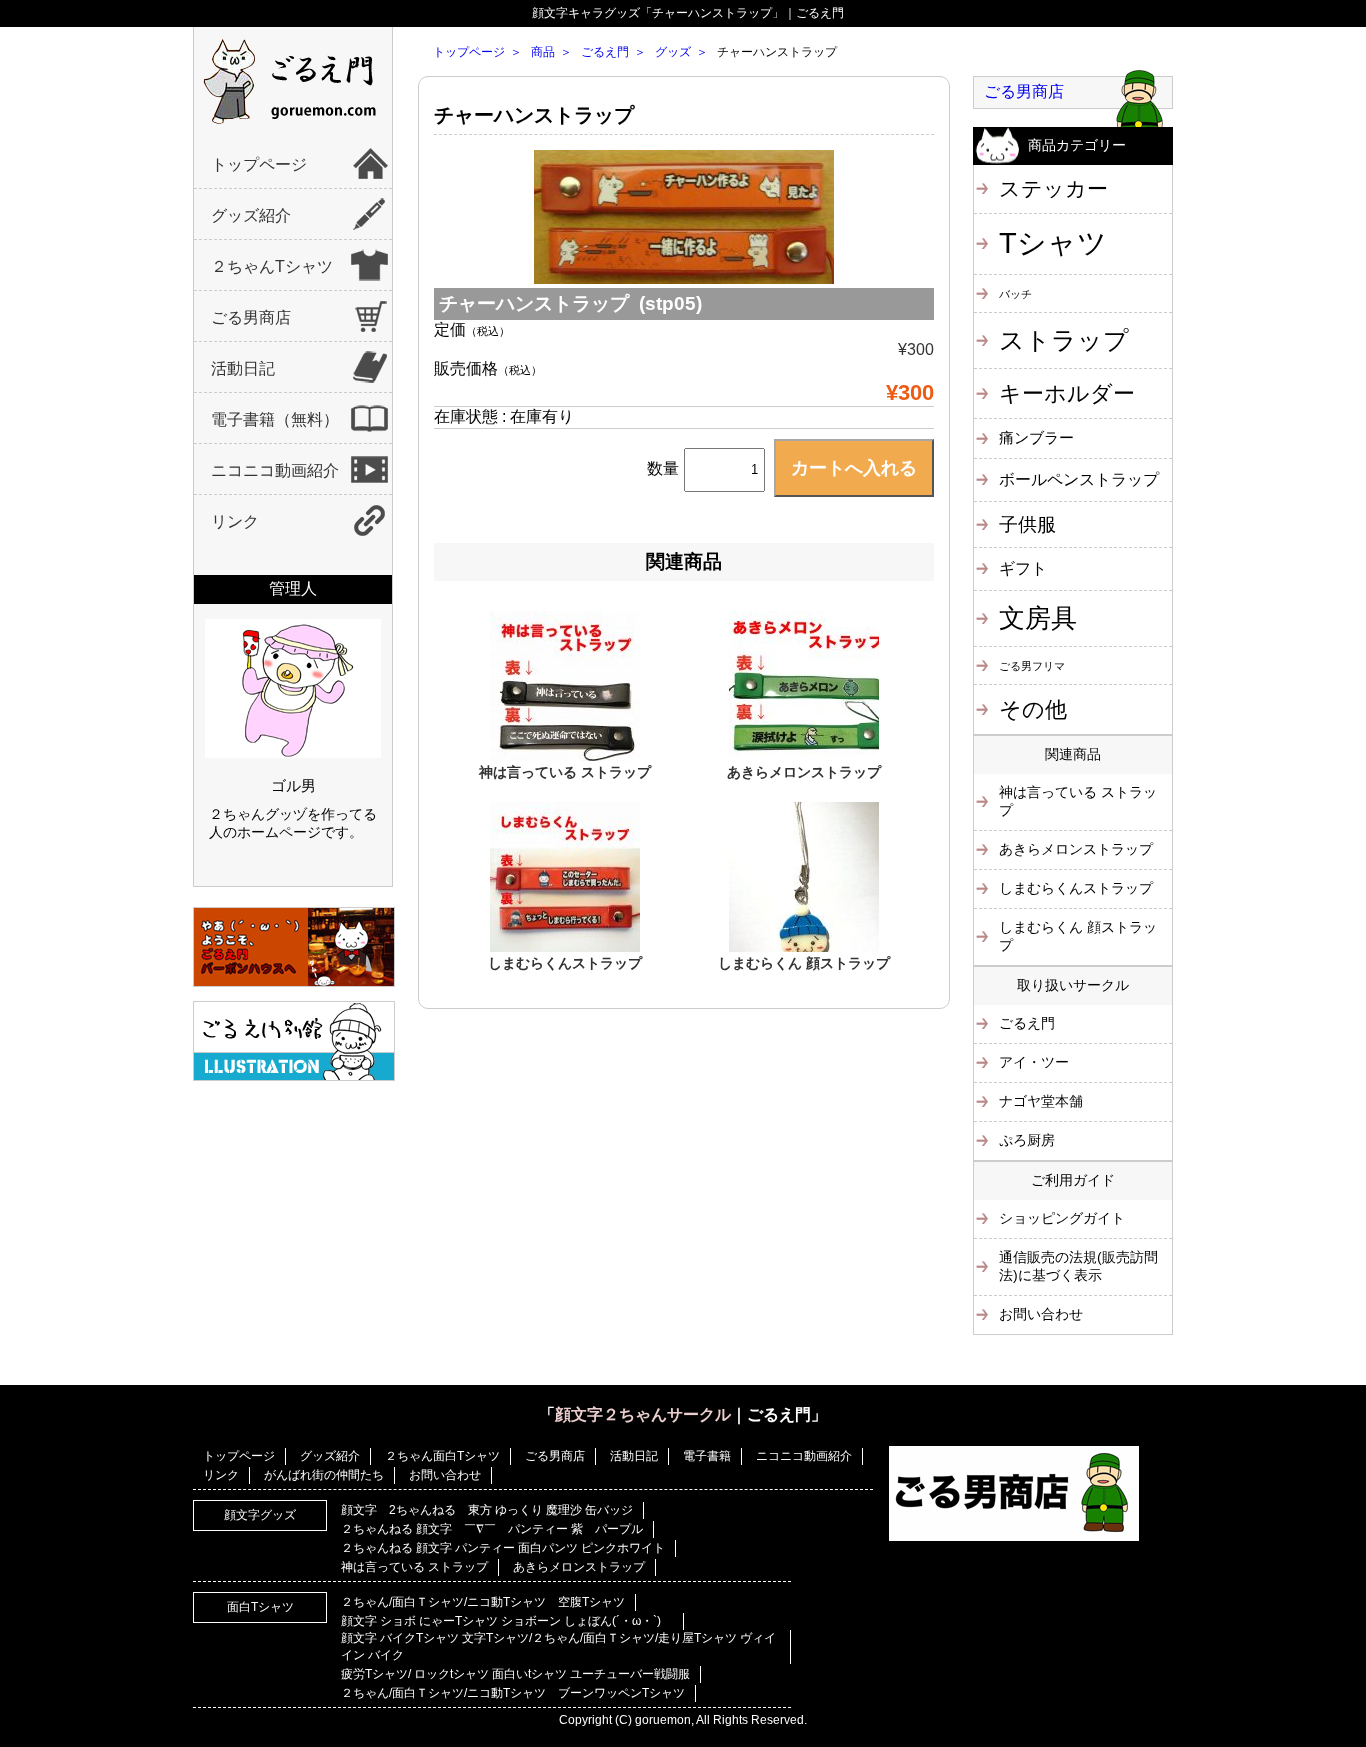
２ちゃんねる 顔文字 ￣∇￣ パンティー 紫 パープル (492, 1529)
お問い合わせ (1041, 1314)
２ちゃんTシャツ (272, 266)
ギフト (1023, 568)
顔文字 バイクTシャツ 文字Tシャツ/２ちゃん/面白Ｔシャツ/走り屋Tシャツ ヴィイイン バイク (558, 1646)
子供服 (1027, 524)
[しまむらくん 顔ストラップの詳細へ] (804, 947)
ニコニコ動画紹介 (275, 470)
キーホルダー (1067, 393)
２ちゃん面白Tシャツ (442, 1456)
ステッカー (1053, 188)
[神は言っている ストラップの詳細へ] (565, 756)
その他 (1033, 709)
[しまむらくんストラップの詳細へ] (565, 947)
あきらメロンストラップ (804, 772)
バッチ (1015, 294)
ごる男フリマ (1032, 666)
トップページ (259, 164)
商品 (543, 52)
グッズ (673, 52)
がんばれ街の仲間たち (324, 1475)
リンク (235, 521)
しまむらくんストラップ (565, 963)
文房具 (1038, 618)
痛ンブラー (1036, 437)
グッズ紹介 (251, 215)
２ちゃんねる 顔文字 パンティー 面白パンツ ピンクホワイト (503, 1548)
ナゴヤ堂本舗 (1041, 1101)
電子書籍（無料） (275, 419)
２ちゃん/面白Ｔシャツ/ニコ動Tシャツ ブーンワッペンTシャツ (513, 1693)
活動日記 (243, 368)
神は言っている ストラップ (565, 772)
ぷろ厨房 (1027, 1140)
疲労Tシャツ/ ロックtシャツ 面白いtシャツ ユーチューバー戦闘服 (515, 1674)
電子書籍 (707, 1456)
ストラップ (1064, 340)
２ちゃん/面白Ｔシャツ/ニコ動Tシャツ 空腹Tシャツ (483, 1602)
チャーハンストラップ (534, 115)
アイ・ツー (1034, 1062)
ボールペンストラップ (1079, 479)
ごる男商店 (251, 317)
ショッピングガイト (1062, 1218)
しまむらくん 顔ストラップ (804, 963)
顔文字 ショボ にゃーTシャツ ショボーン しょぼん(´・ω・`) (507, 1621)
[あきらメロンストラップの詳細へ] (804, 756)
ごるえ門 (605, 52)
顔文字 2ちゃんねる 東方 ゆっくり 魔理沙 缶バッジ (487, 1510)
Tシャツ (1053, 242)
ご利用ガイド (1073, 1180)
